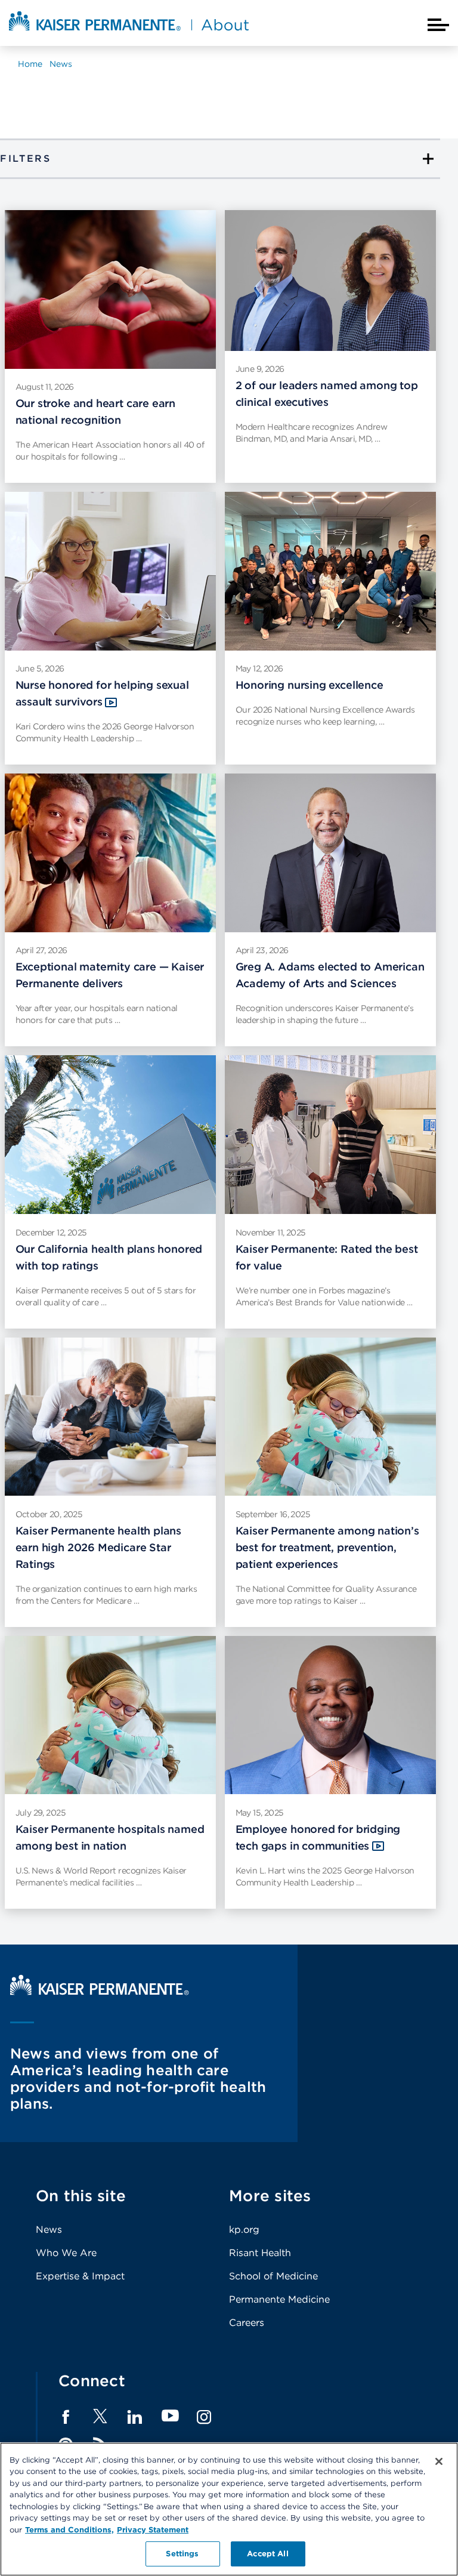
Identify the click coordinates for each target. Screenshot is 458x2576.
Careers (247, 2323)
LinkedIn (135, 2417)
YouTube (170, 2416)
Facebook (66, 2417)
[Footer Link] (100, 2420)
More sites (270, 2196)
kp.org (244, 2230)
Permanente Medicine (279, 2299)
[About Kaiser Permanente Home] (129, 32)
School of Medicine (273, 2276)
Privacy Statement (153, 2530)
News (49, 2230)
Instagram (204, 2417)
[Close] (439, 2461)
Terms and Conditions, (69, 2530)
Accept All (267, 2554)
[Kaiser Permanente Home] (100, 1992)
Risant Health (260, 2253)
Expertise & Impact (80, 2276)
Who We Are (66, 2253)
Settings (182, 2554)
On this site (81, 2196)
